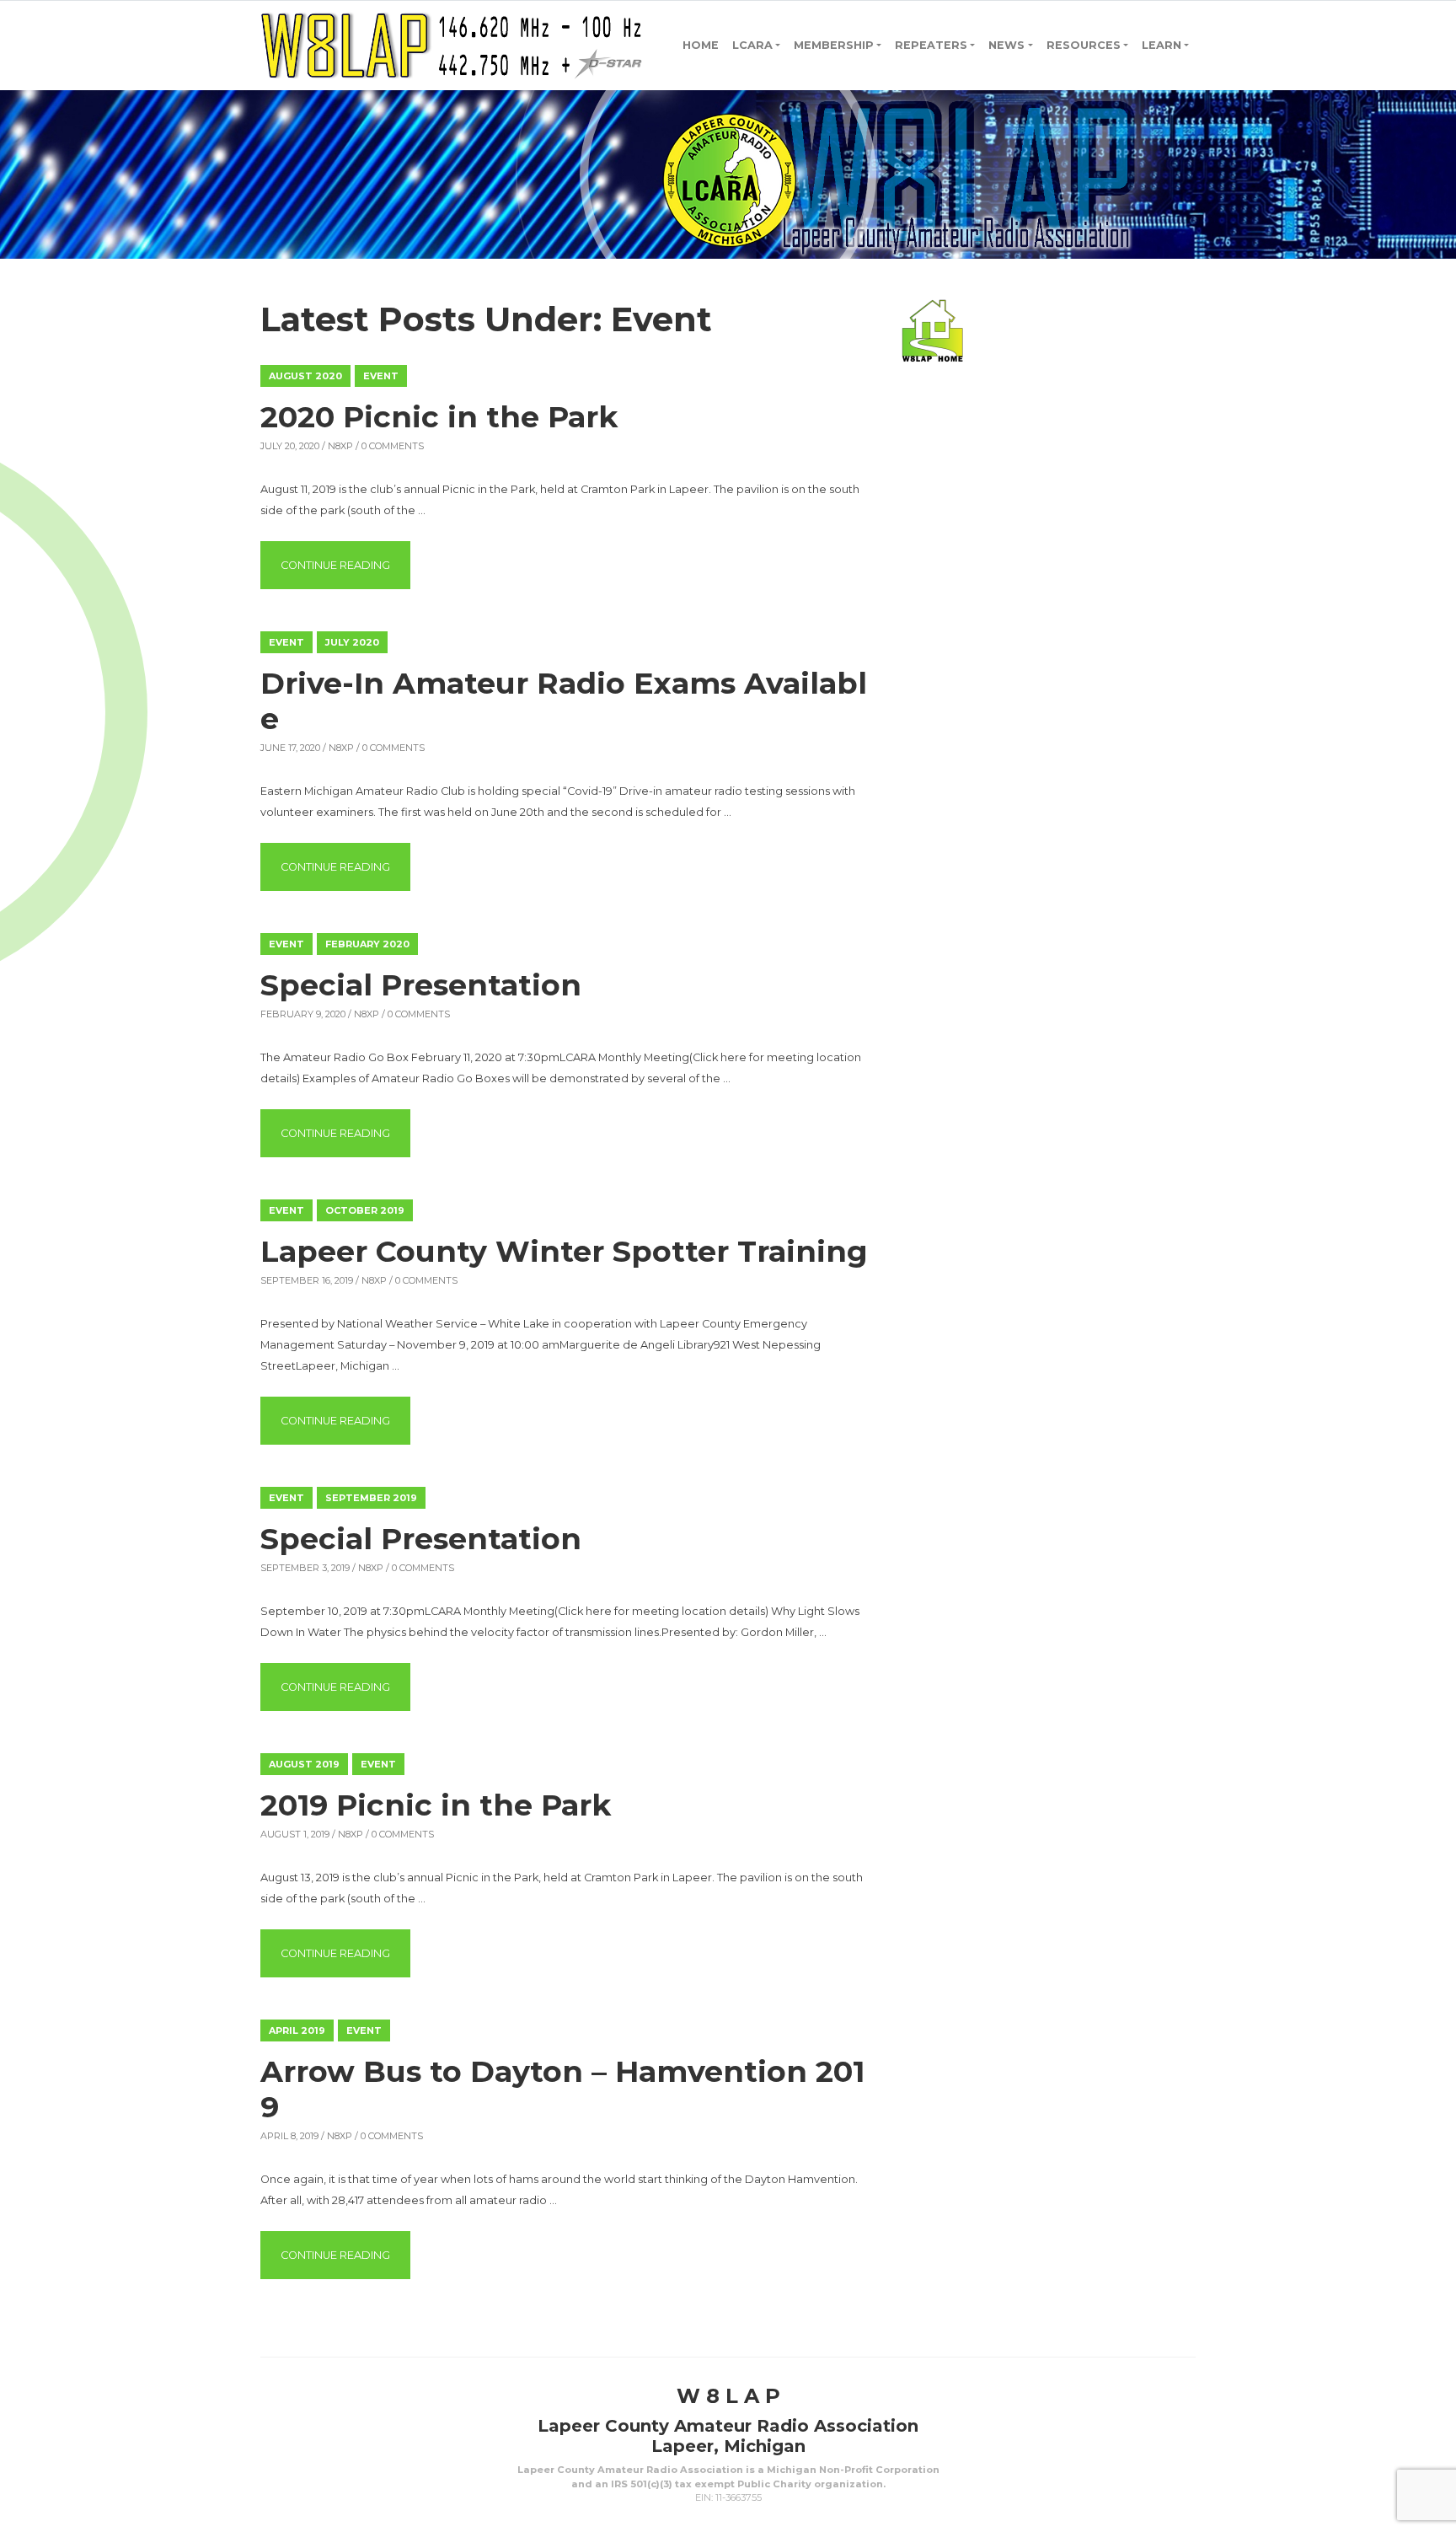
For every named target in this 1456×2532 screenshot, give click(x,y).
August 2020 (305, 376)
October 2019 (365, 1210)
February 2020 (367, 944)
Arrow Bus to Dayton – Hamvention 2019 (562, 2089)
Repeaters (931, 45)
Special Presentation (421, 985)
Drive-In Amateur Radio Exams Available (564, 701)
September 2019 (371, 1498)
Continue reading (345, 565)
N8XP (340, 446)
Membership (834, 45)
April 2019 (297, 2030)
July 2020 (352, 642)
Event (381, 376)
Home (701, 45)
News (1006, 45)
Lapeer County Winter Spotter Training (564, 1251)
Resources (1084, 45)
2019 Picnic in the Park (436, 1805)
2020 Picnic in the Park (439, 417)
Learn (1162, 45)
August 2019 (304, 1764)
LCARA (752, 45)
